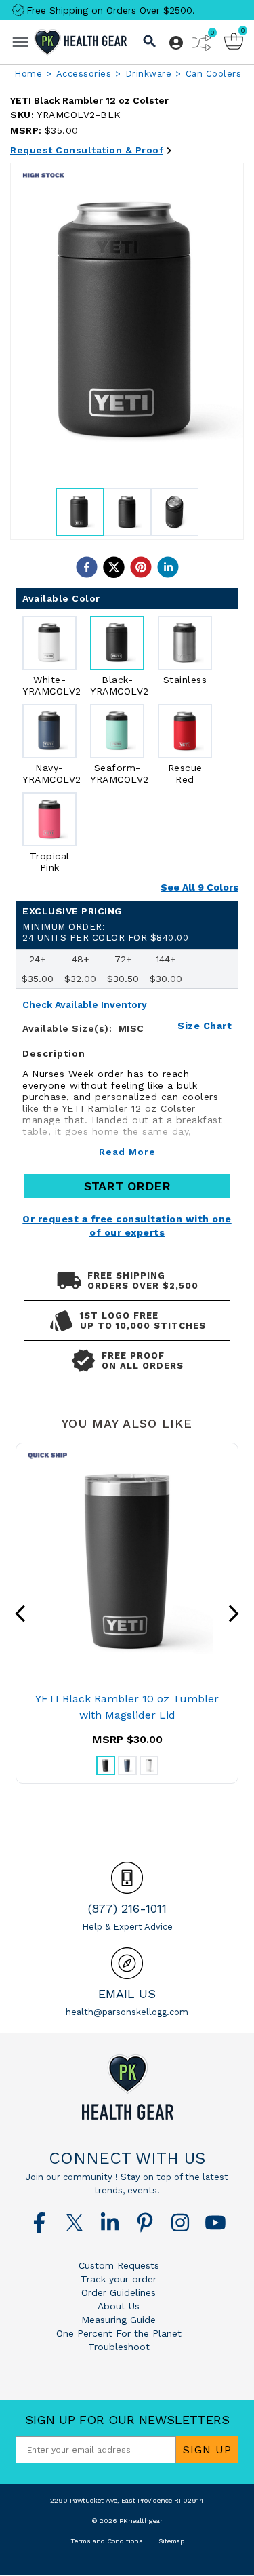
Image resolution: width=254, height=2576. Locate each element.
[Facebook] (39, 2223)
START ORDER (127, 1186)
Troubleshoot (119, 2347)
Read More (127, 1152)
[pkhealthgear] (127, 2087)
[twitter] (114, 567)
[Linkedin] (110, 2223)
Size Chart (205, 1026)
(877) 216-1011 (127, 1908)
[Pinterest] (145, 2223)
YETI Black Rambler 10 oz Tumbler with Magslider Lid (127, 1707)
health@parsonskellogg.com (127, 2012)
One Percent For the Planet (119, 2333)
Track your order (119, 2279)
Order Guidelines (119, 2292)
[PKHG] (81, 42)
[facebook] (87, 567)
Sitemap (171, 2541)
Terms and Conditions (107, 2541)
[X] (75, 2223)
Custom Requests (119, 2265)
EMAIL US (127, 1994)
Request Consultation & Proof (87, 150)
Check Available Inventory (85, 1005)
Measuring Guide (119, 2320)
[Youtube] (215, 2223)
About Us (119, 2306)
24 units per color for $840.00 (105, 932)
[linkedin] (168, 567)
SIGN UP (207, 2450)
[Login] (176, 43)
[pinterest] (141, 567)
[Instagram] (180, 2223)
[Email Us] (127, 1963)
